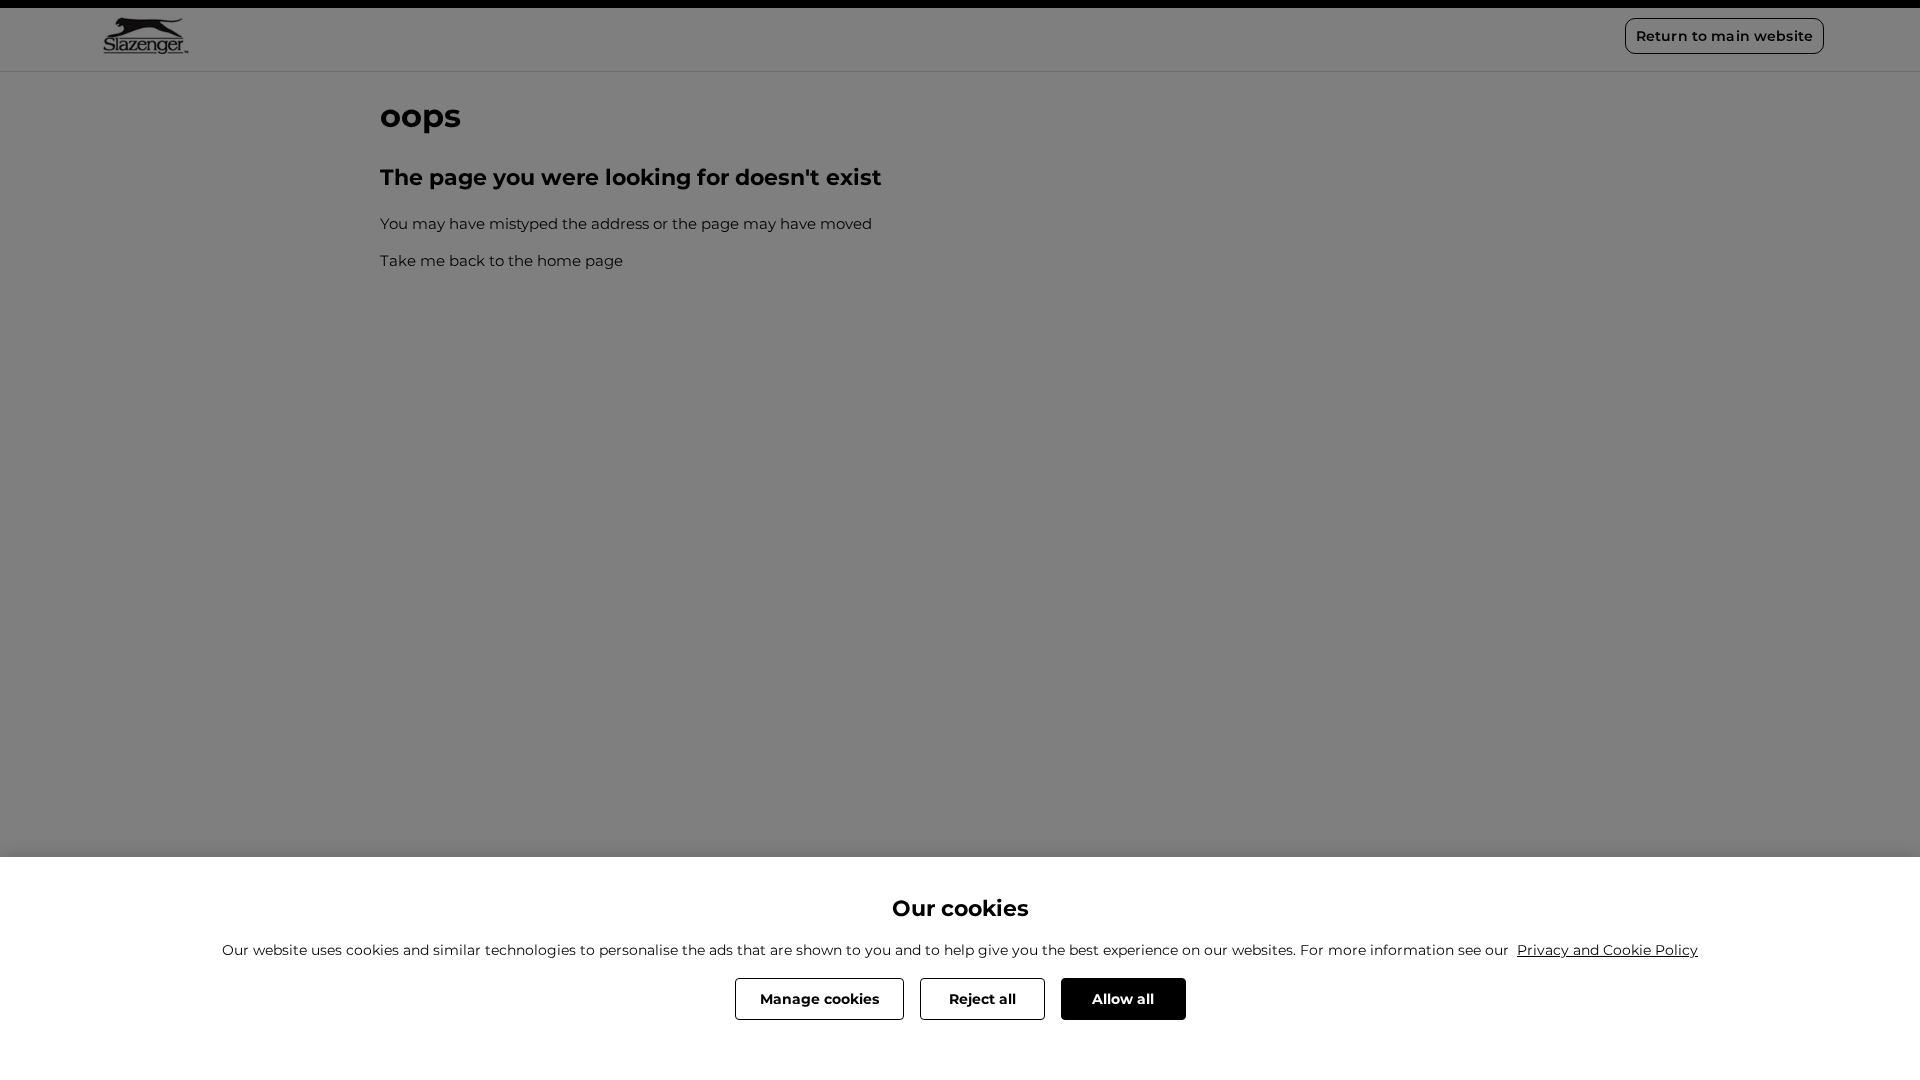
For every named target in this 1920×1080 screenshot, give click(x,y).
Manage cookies (819, 999)
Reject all (982, 999)
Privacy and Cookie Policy (1607, 950)
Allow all (1123, 999)
